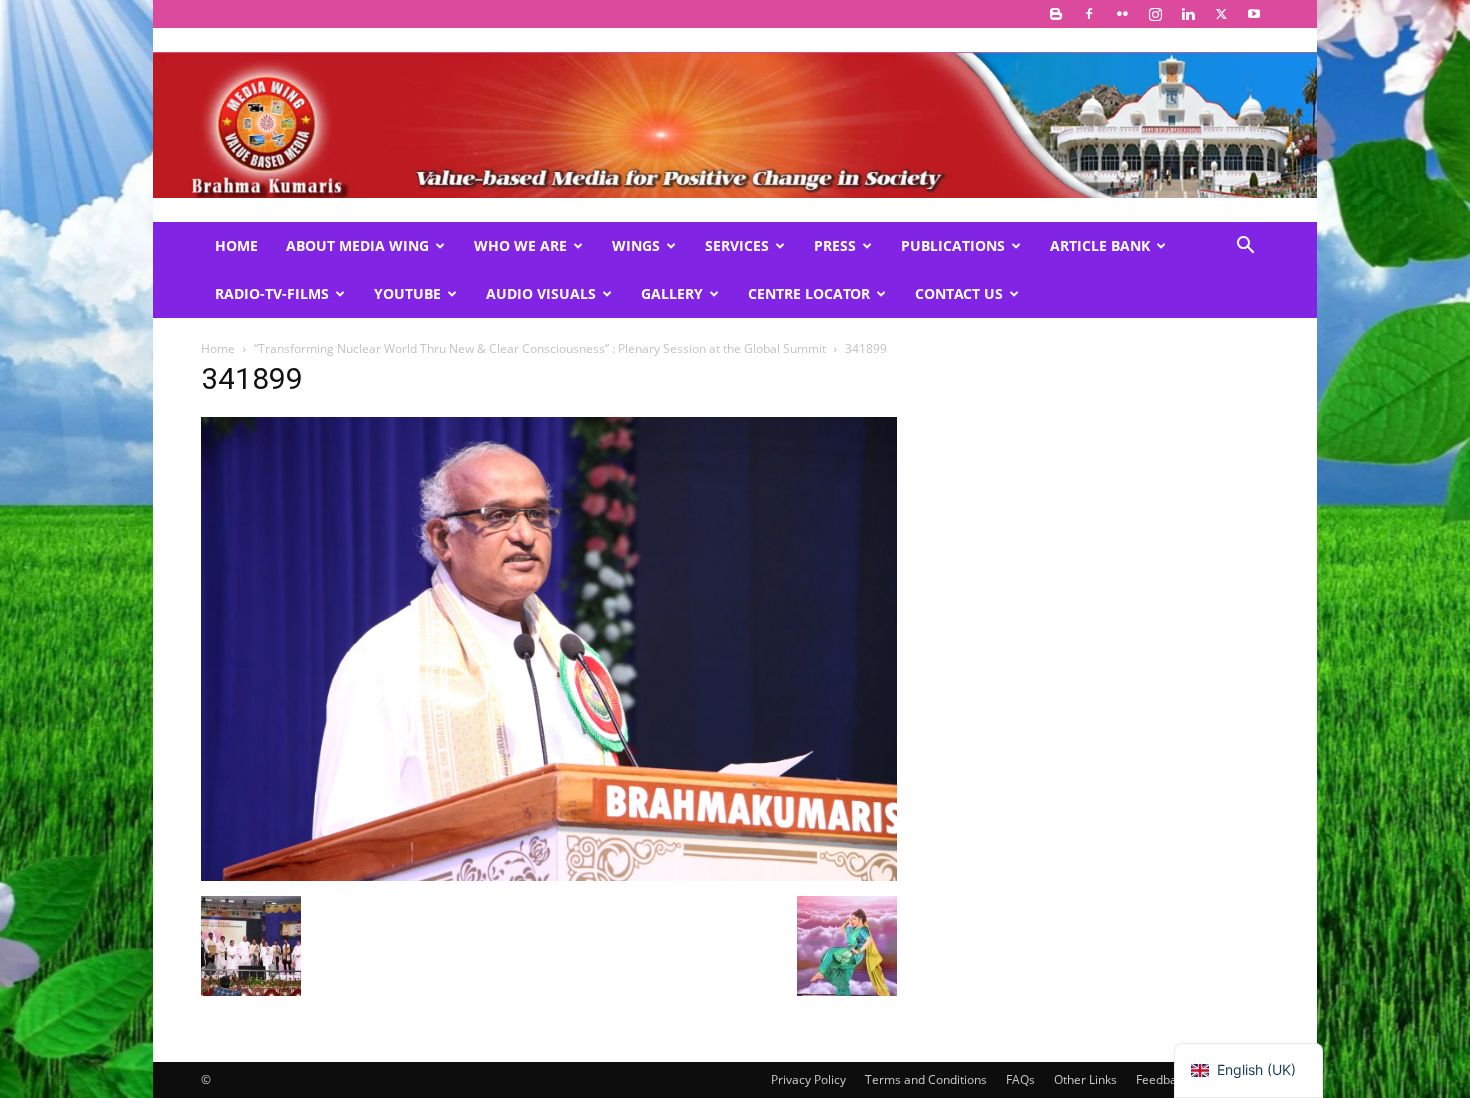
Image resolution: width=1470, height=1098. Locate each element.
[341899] (549, 875)
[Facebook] (1089, 14)
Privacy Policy (808, 1079)
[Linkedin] (1188, 14)
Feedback (1162, 1079)
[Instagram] (1155, 14)
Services (737, 245)
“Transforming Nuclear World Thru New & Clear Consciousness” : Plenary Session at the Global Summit (540, 348)
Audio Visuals (541, 293)
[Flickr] (1122, 14)
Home (236, 245)
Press (835, 245)
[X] (1221, 14)
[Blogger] (1056, 14)
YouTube (407, 293)
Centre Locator (809, 293)
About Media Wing (357, 245)
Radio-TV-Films (272, 293)
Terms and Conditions (926, 1079)
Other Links (1085, 1079)
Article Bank (1100, 245)
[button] (1245, 247)
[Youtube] (1254, 14)
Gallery (672, 293)
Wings (636, 245)
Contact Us (959, 293)
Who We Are (520, 245)
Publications (953, 245)
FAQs (1020, 1079)
